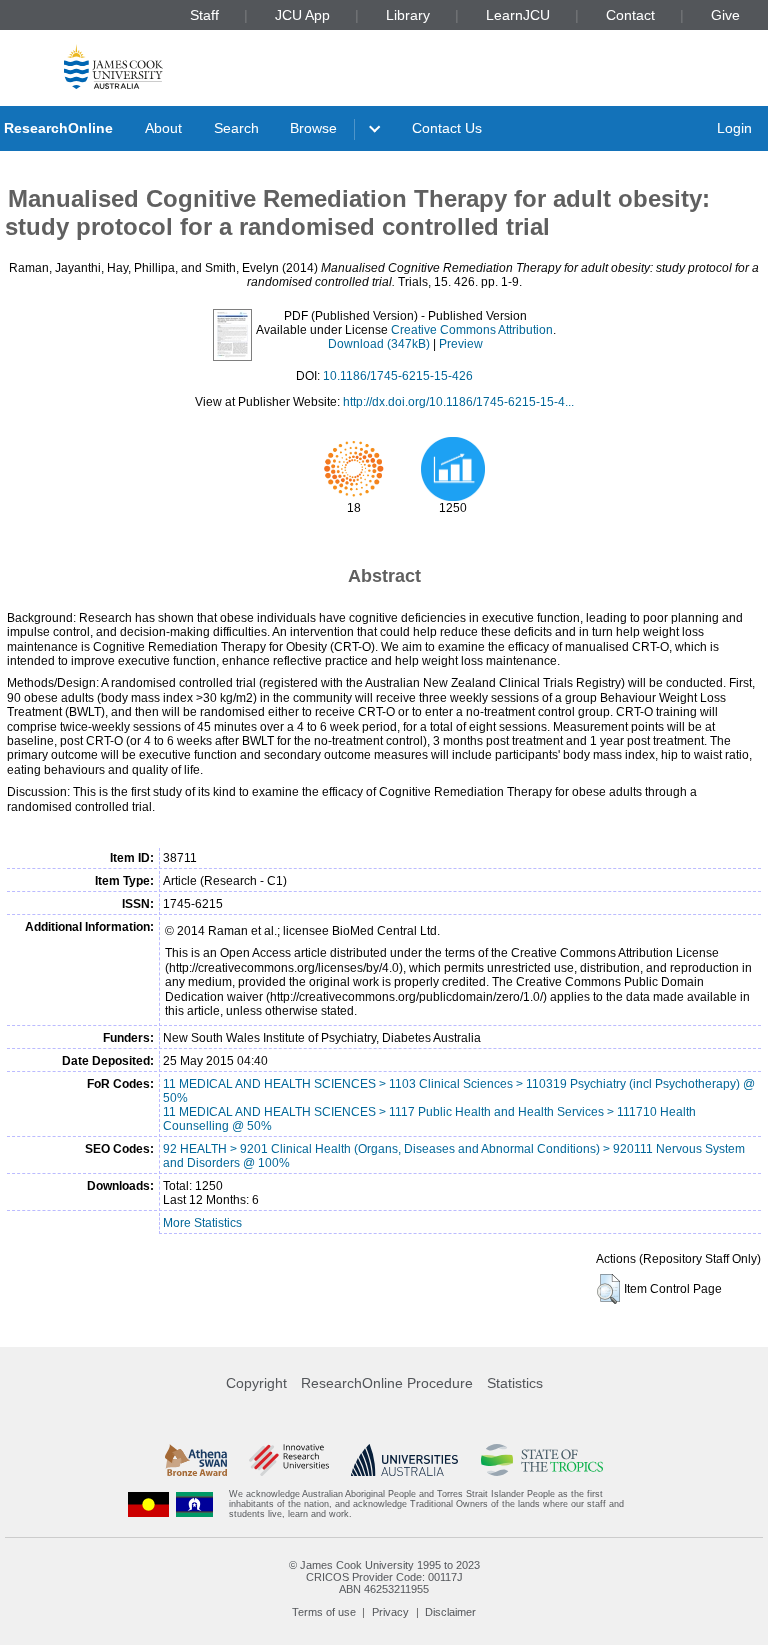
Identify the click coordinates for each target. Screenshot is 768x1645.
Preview (461, 344)
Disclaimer (450, 1612)
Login (734, 128)
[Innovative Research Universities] (288, 1460)
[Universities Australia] (404, 1460)
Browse (313, 128)
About (163, 128)
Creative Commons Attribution (472, 330)
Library (408, 15)
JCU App (302, 15)
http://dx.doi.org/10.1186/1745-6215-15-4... (458, 402)
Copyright (256, 1383)
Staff (204, 15)
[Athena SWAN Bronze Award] (196, 1460)
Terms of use (324, 1612)
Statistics (515, 1383)
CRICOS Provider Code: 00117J (384, 1577)
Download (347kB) (379, 344)
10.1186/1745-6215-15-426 (398, 376)
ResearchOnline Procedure (387, 1383)
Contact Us (447, 128)
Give (725, 15)
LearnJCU (518, 15)
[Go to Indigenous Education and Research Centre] (149, 1504)
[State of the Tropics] (542, 1460)
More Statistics (202, 1223)
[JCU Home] (113, 66)
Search (236, 128)
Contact (630, 15)
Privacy (390, 1612)
